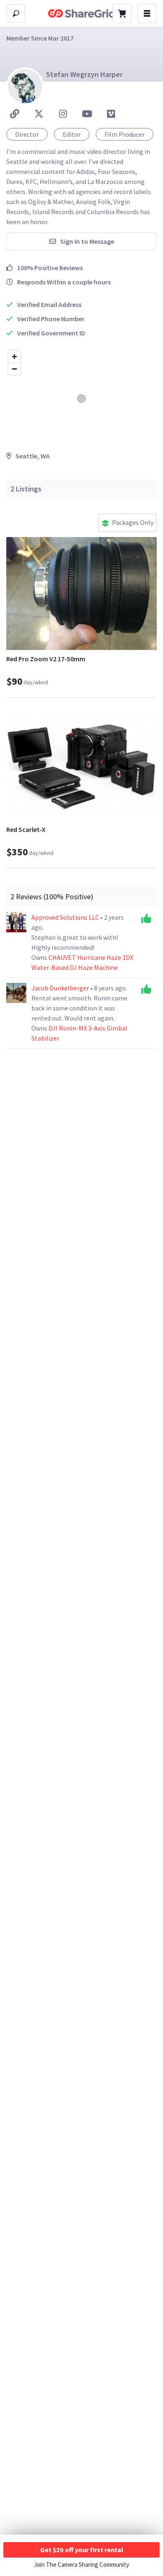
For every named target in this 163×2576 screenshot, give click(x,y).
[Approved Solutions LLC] (16, 922)
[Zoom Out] (14, 369)
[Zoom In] (14, 357)
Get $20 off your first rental (82, 2550)
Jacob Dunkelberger (61, 988)
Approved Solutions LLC (66, 917)
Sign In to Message (87, 241)
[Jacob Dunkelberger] (16, 993)
